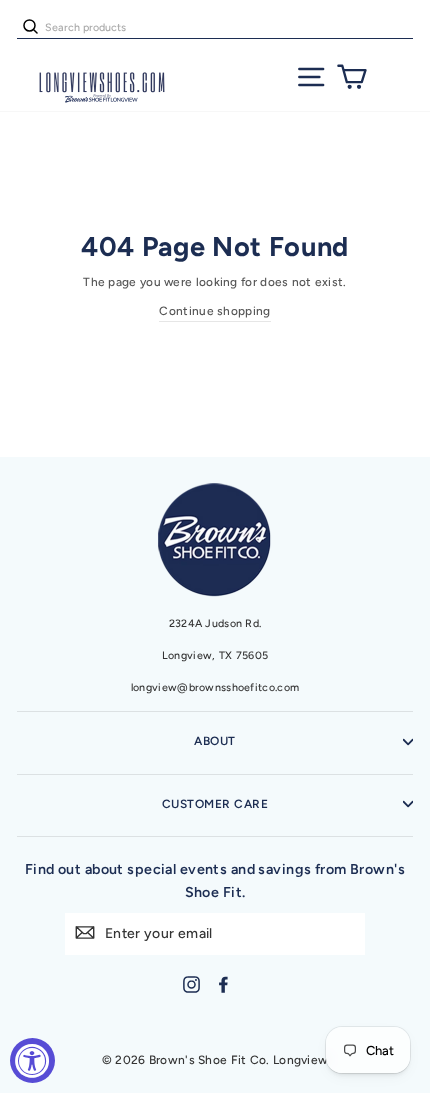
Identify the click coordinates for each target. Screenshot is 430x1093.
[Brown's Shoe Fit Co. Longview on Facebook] (223, 984)
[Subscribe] (85, 931)
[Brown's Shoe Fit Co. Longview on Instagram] (191, 984)
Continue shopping (214, 311)
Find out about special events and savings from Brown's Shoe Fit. (215, 880)
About (214, 741)
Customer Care (215, 804)
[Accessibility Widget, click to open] (32, 1060)
